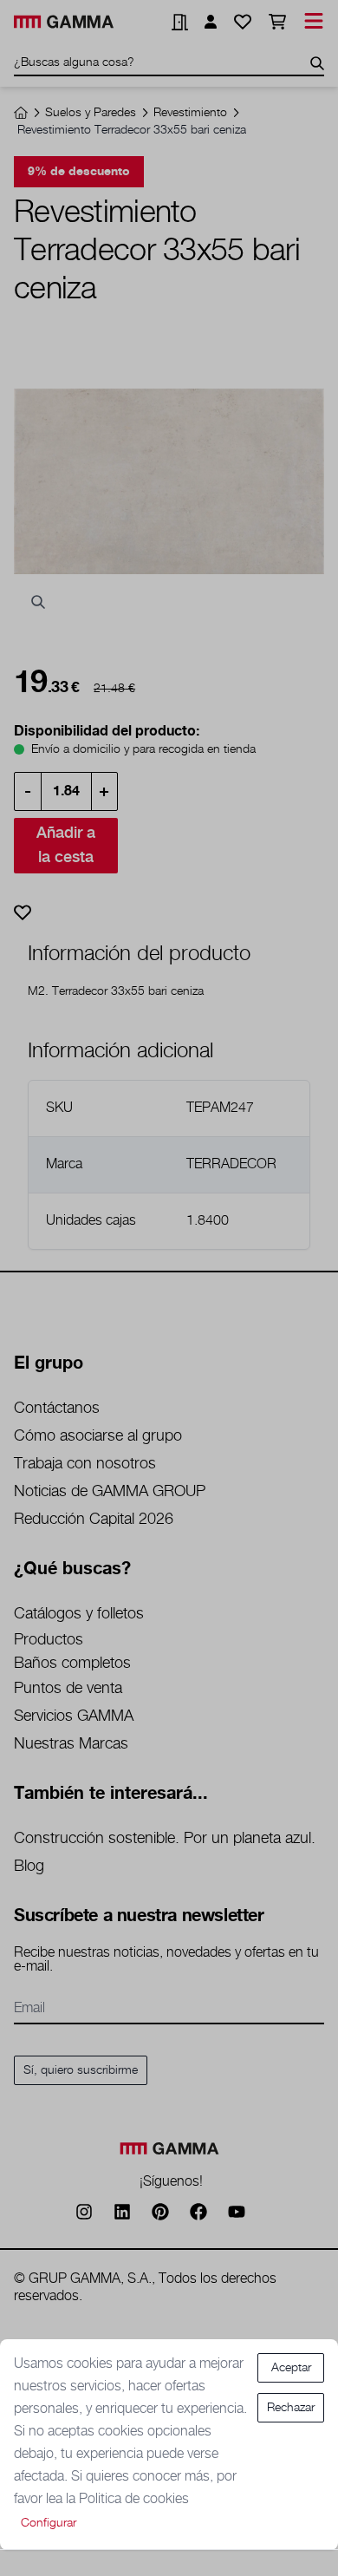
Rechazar (291, 2408)
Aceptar (291, 2368)
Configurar (49, 2523)
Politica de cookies (134, 2499)
